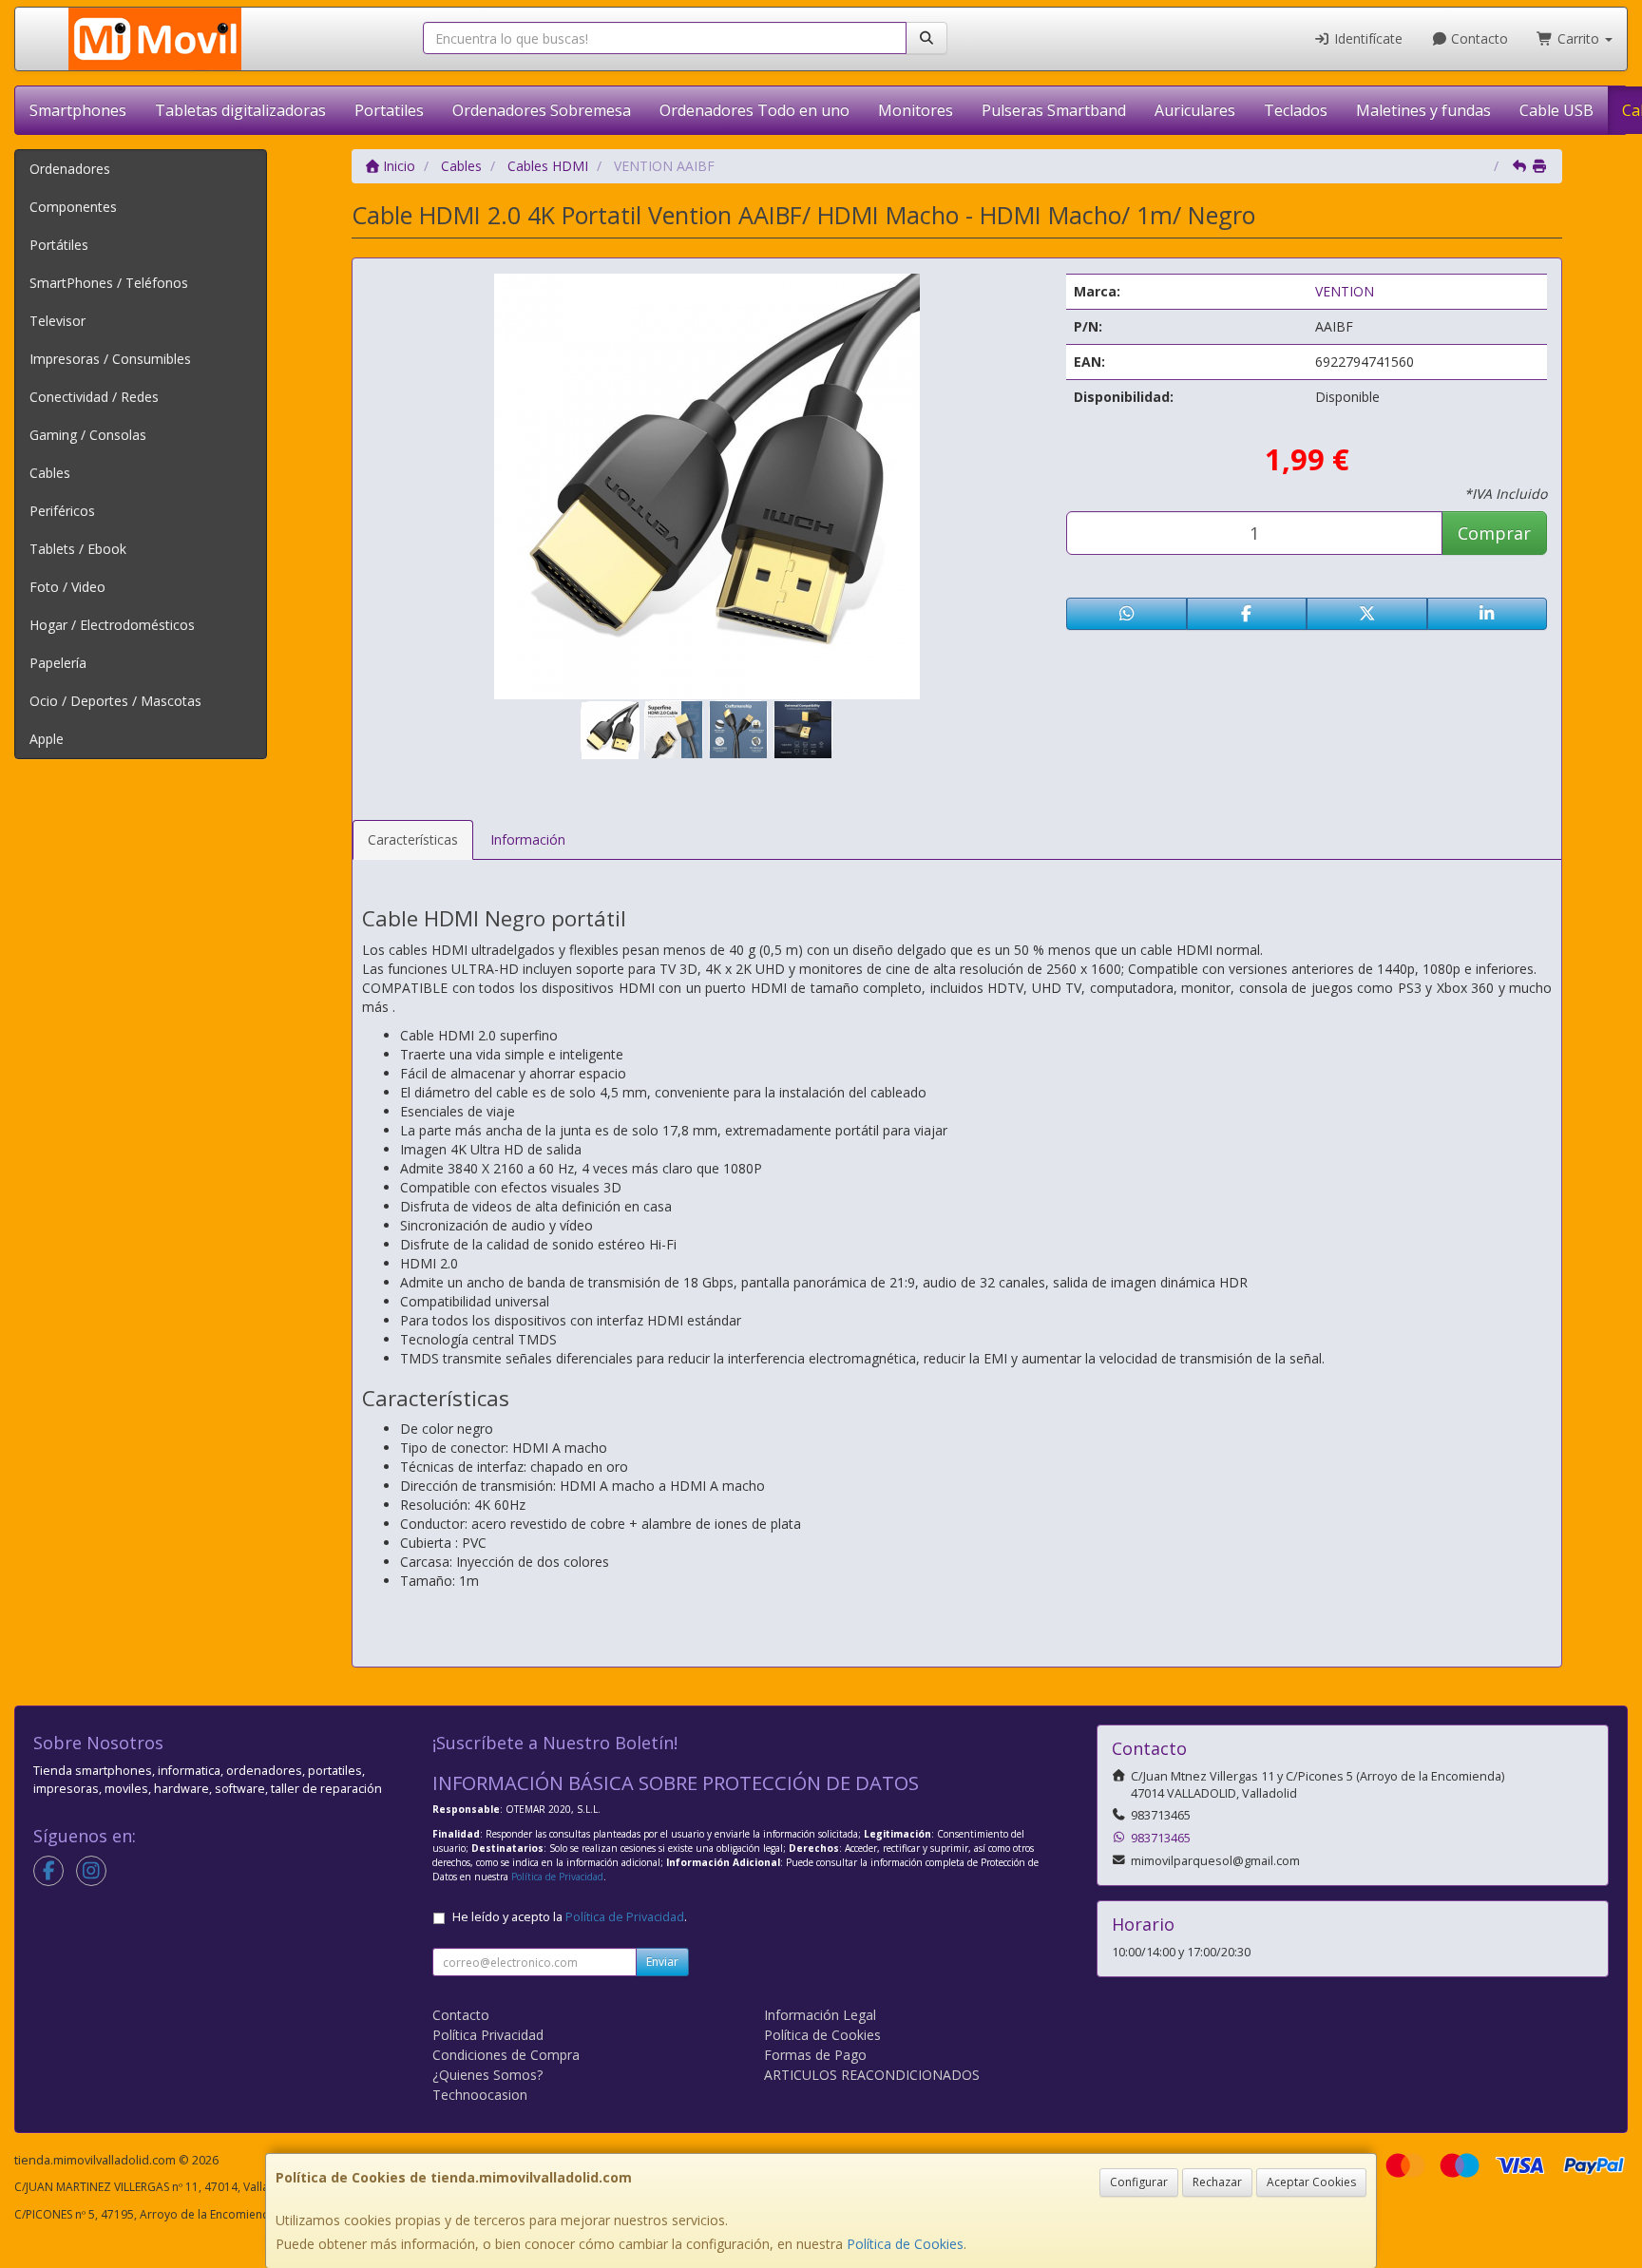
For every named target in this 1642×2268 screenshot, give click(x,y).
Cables (50, 473)
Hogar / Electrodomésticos (112, 625)
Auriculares (1195, 110)
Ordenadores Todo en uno (754, 110)
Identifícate (1366, 38)
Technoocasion (480, 2095)
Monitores (916, 110)
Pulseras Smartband (1054, 110)
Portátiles (59, 245)
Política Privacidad (488, 2035)
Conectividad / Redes (94, 397)
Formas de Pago (815, 2055)
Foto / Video (67, 587)
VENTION (1345, 291)
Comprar (1494, 533)
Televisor (57, 321)
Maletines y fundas (1423, 110)
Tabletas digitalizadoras (240, 110)
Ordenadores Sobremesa (542, 110)
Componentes (73, 207)
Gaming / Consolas (88, 435)
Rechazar (1217, 2182)
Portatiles (389, 110)
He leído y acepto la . (570, 1917)
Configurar (1139, 2182)
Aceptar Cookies (1311, 2182)
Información (528, 839)
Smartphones (78, 110)
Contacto (1478, 38)
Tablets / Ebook (78, 549)
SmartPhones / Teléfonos (109, 283)
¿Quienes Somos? (487, 2075)
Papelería (58, 663)
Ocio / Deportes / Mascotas (115, 701)
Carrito (1578, 38)
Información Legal (820, 2015)
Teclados (1296, 110)
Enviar (662, 1962)
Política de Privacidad (557, 1877)
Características (413, 839)
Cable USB (1556, 110)
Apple (47, 739)
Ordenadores (70, 169)
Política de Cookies (905, 2244)
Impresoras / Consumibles (110, 359)
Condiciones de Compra (506, 2055)
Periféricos (62, 511)
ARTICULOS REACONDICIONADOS (872, 2075)
